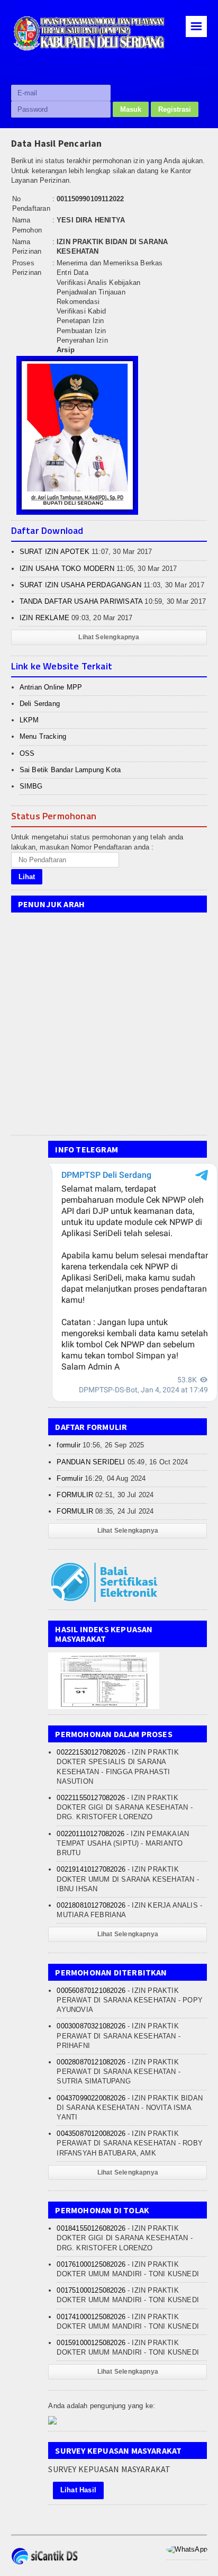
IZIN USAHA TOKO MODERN (67, 569)
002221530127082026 (91, 1752)
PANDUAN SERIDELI (91, 1462)
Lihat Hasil (78, 2490)
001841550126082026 (91, 2228)
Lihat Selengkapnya (109, 637)
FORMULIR (75, 1495)
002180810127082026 (91, 1905)
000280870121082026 (91, 2062)
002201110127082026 (90, 1834)
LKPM (29, 720)
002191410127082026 (91, 1869)
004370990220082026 (91, 2098)
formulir (69, 1445)
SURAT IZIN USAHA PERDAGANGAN (80, 585)
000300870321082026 (91, 2026)
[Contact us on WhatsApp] (187, 2549)
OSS (27, 753)
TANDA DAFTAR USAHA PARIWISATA (81, 601)
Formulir (70, 1478)
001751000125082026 (91, 2290)
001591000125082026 (91, 2343)
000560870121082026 (91, 1991)
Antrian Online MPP (51, 687)
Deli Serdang (40, 704)
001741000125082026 (91, 2317)
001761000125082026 (91, 2264)
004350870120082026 (91, 2134)
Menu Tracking (43, 736)
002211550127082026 (91, 1798)
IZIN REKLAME (44, 618)
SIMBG (31, 786)
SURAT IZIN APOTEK (54, 552)
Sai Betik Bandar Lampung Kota (70, 770)
